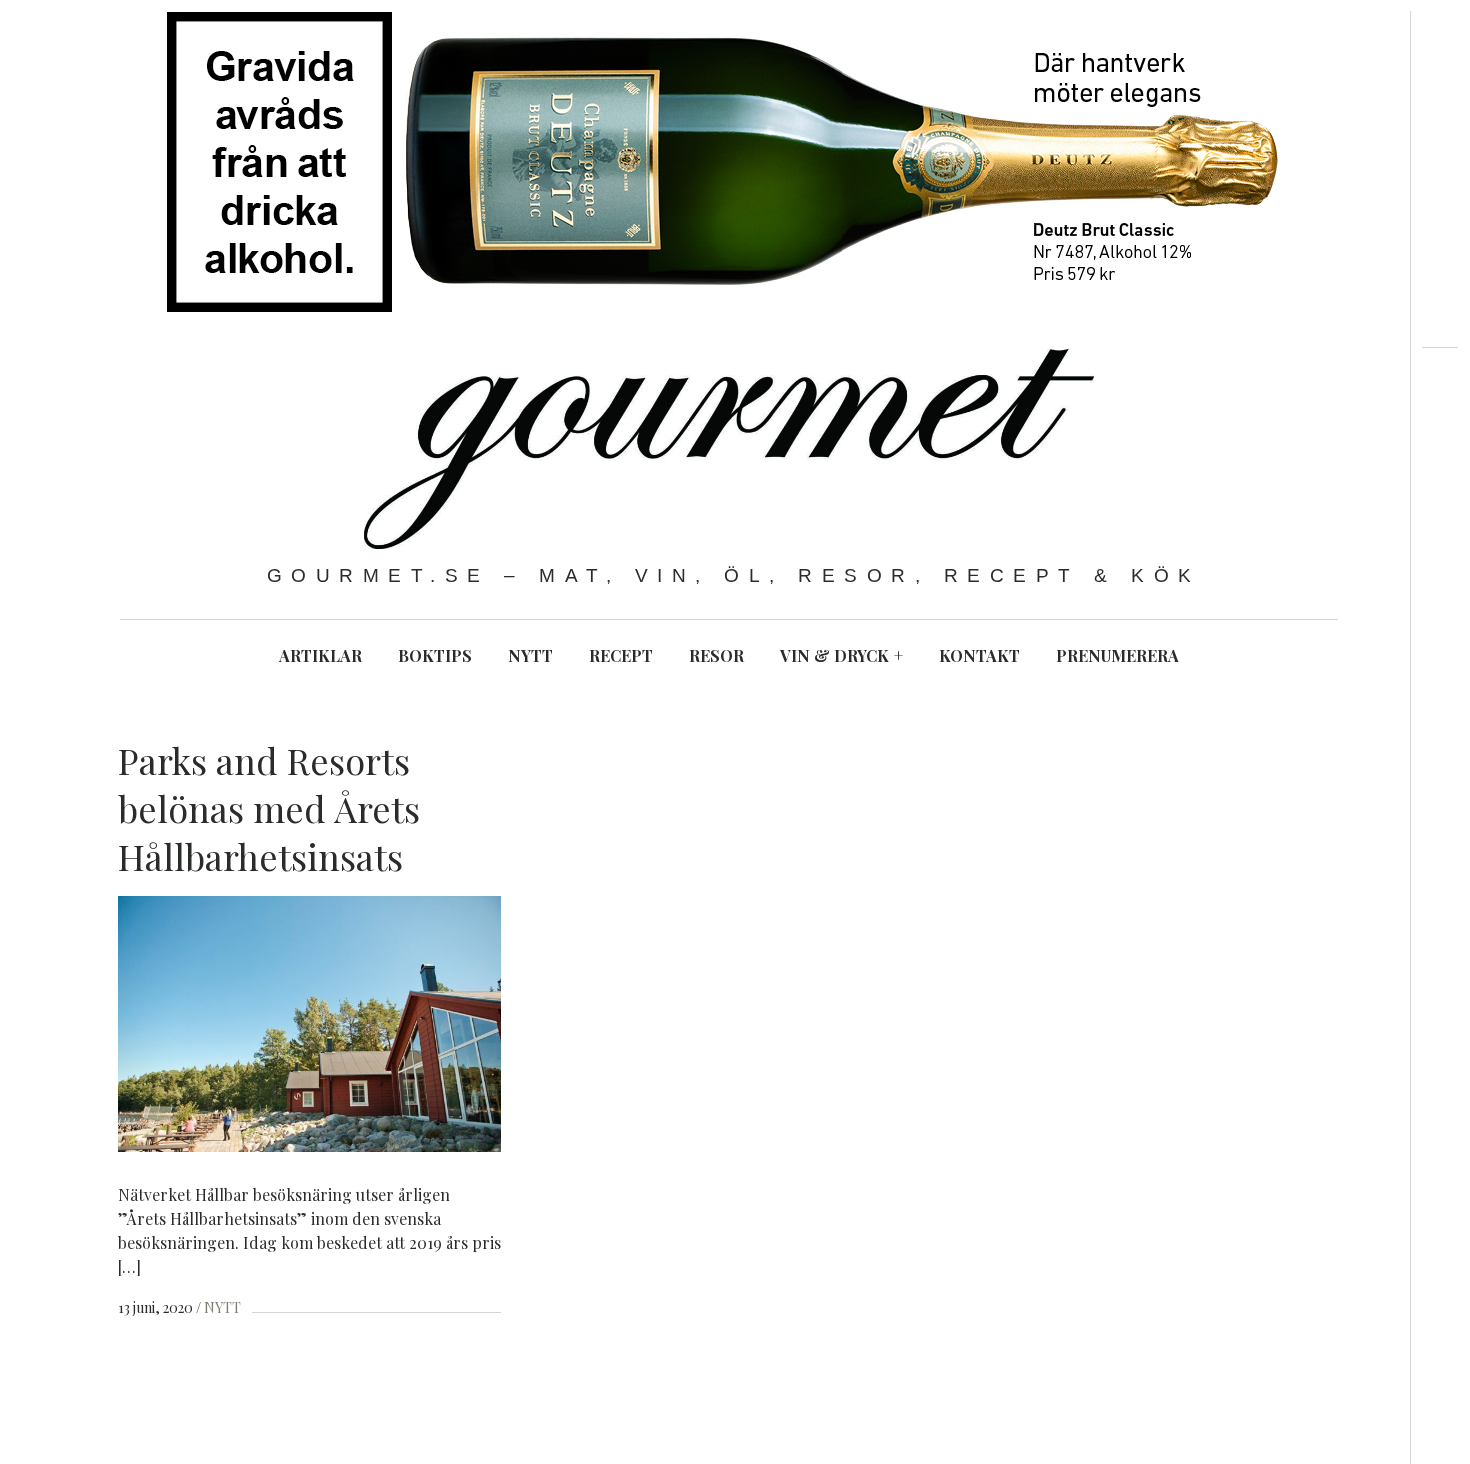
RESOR (716, 655)
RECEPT (621, 655)
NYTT (530, 655)
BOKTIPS (435, 655)
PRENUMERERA (1117, 655)
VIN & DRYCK (841, 655)
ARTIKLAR (320, 655)
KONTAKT (979, 655)
